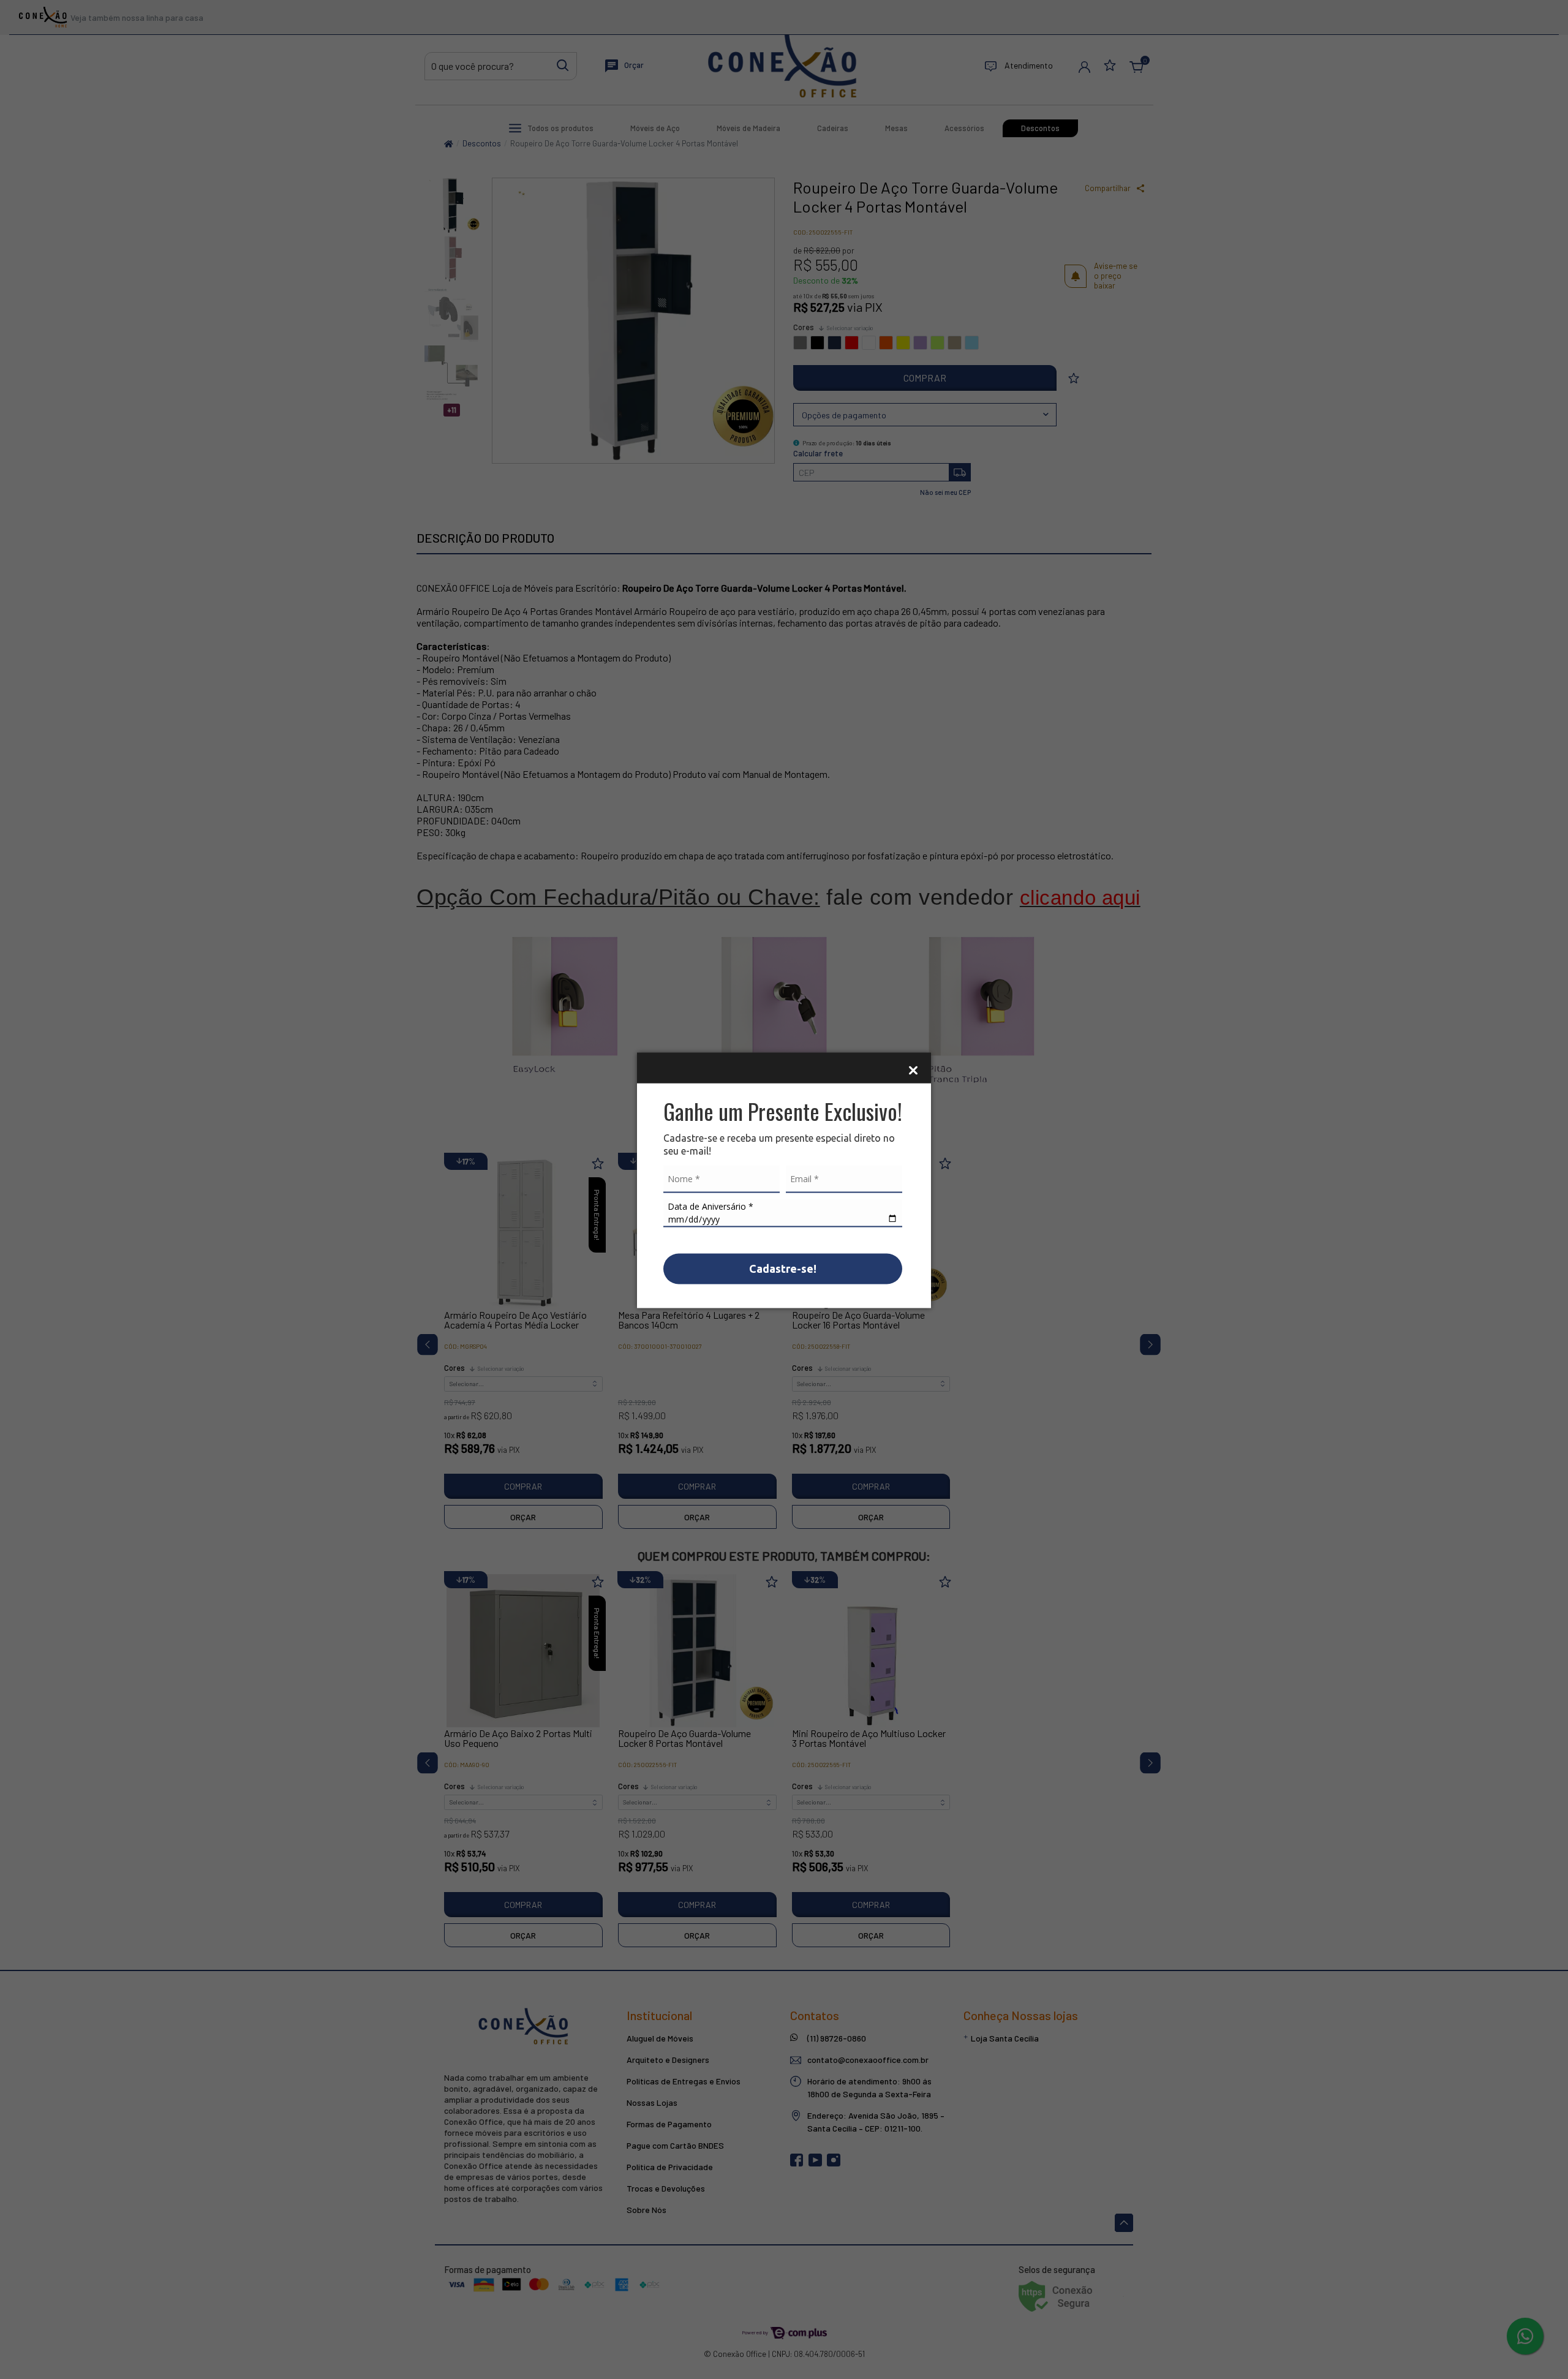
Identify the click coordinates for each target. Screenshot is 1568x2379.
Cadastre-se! (783, 1269)
